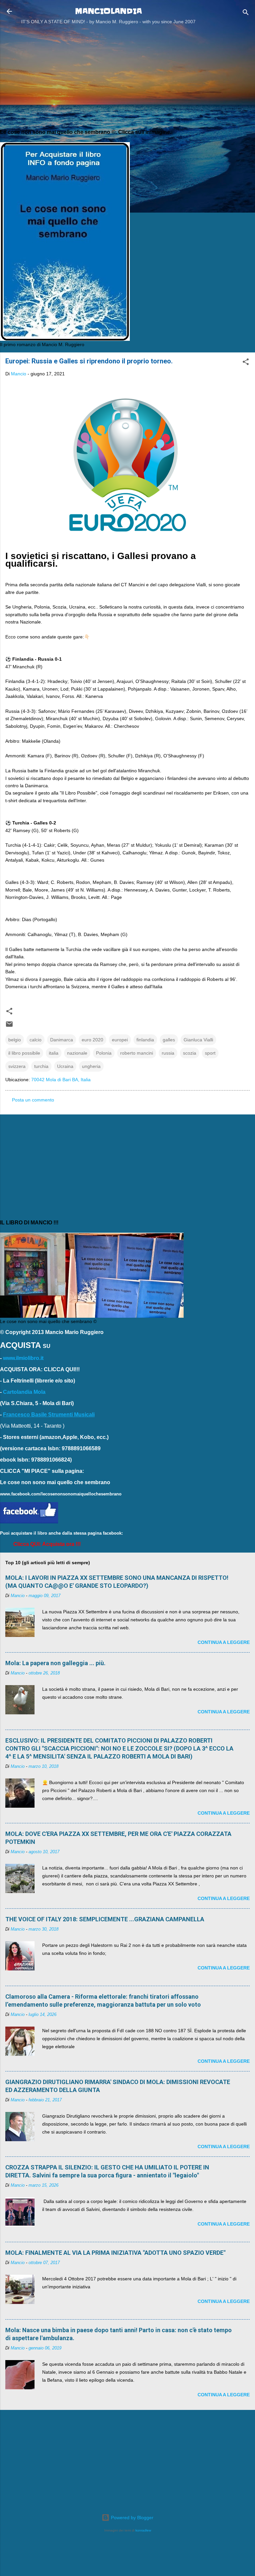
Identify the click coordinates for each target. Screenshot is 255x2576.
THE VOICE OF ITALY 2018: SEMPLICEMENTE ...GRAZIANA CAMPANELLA (105, 1919)
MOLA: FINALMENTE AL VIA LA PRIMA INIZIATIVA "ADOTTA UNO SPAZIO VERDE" (115, 2253)
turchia (41, 1066)
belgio (15, 1040)
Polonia (104, 1053)
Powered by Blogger (131, 2518)
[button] (246, 363)
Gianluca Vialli (198, 1040)
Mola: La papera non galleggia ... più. (55, 1663)
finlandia (145, 1040)
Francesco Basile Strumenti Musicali (49, 1415)
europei (120, 1040)
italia (54, 1053)
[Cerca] (246, 13)
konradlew (143, 2530)
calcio (36, 1040)
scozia (190, 1053)
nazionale (77, 1053)
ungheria (91, 1066)
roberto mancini (137, 1053)
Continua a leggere (224, 1642)
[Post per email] (9, 1026)
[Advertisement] (127, 76)
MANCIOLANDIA (108, 11)
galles (169, 1040)
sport (210, 1053)
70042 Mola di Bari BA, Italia (61, 1080)
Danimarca (62, 1040)
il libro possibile (24, 1053)
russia (168, 1053)
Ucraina (65, 1066)
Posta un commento (33, 1100)
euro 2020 (92, 1040)
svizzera (17, 1066)
